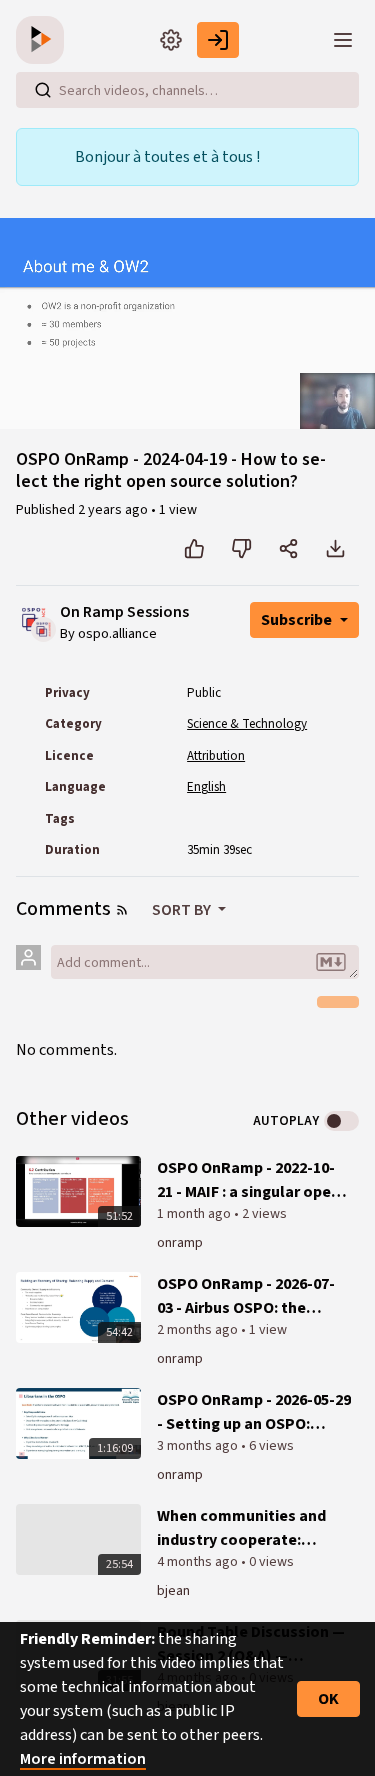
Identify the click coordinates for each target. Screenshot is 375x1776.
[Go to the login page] (218, 40)
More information (83, 1759)
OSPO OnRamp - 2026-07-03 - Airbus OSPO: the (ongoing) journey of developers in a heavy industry (246, 1296)
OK (328, 1699)
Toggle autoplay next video (341, 1121)
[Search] (43, 90)
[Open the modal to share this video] (288, 549)
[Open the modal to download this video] (335, 549)
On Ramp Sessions (124, 612)
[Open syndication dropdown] (122, 910)
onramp (180, 1243)
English (206, 787)
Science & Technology (247, 724)
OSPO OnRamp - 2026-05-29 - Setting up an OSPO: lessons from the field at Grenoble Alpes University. (254, 1412)
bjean (173, 1591)
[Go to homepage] (44, 40)
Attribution (216, 756)
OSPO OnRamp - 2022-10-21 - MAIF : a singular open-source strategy (251, 1180)
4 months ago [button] (199, 1562)
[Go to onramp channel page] (43, 629)
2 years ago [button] (114, 510)
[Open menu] (343, 40)
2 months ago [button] (199, 1330)
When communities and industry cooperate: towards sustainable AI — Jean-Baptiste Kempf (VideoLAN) (248, 1528)
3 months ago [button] (199, 1446)
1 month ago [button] (195, 1214)
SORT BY (183, 910)
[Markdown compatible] (331, 962)
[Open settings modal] (171, 40)
